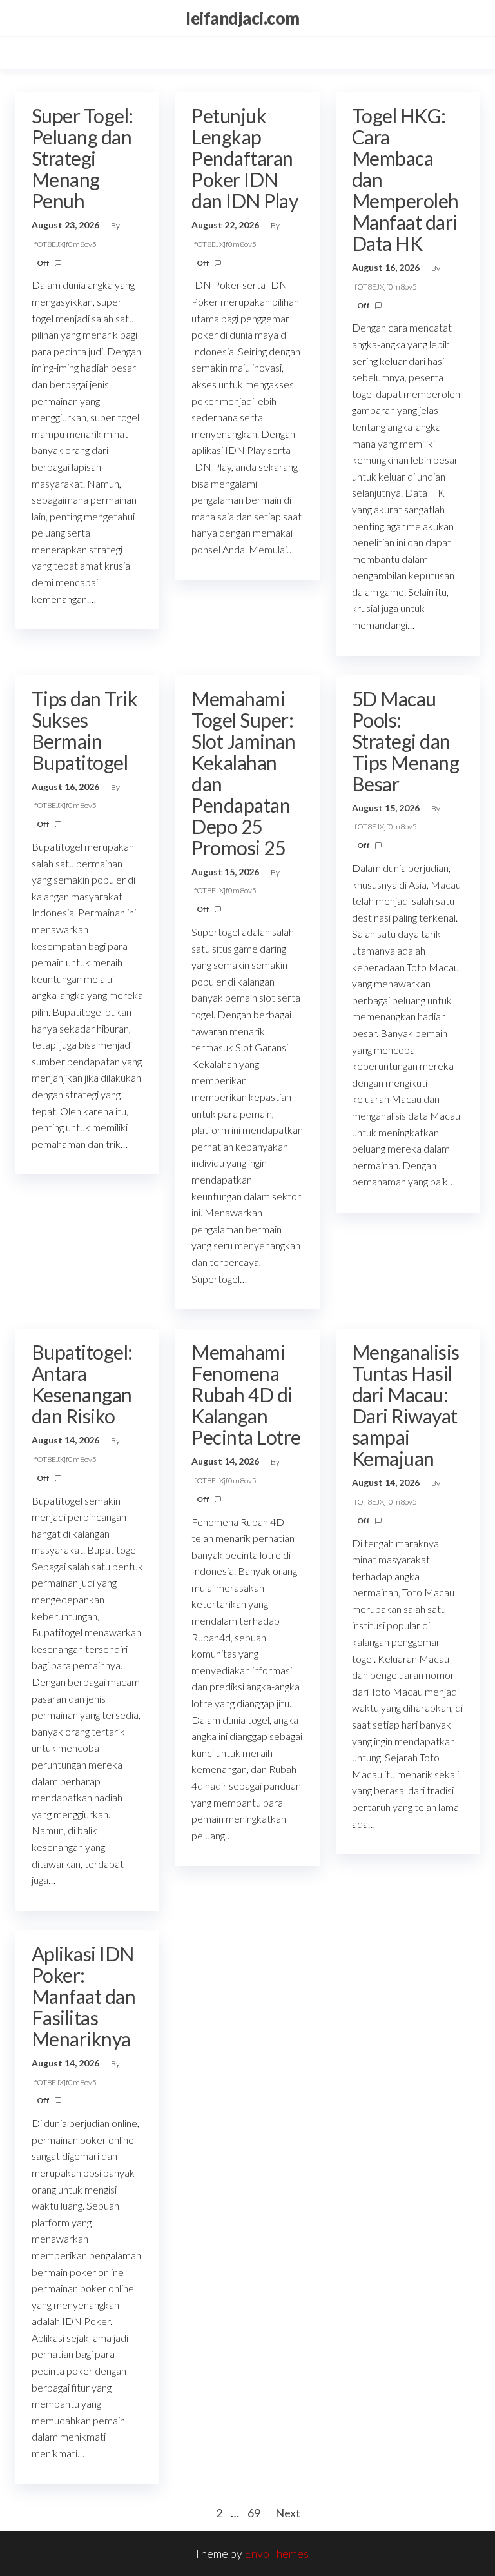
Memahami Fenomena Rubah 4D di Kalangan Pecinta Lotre (246, 1394)
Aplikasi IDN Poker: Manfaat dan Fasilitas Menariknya (83, 1996)
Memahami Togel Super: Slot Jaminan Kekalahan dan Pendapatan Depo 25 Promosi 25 (243, 773)
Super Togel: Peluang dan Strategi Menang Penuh (82, 158)
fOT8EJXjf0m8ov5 (65, 244)
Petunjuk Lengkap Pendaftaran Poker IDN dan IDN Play (245, 158)
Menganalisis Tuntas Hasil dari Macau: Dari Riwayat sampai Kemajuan (406, 1405)
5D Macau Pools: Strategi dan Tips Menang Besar (405, 741)
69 (254, 2513)
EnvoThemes (277, 2553)
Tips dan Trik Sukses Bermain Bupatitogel (84, 730)
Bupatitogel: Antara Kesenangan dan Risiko (82, 1384)
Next (288, 2513)
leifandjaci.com (242, 18)
